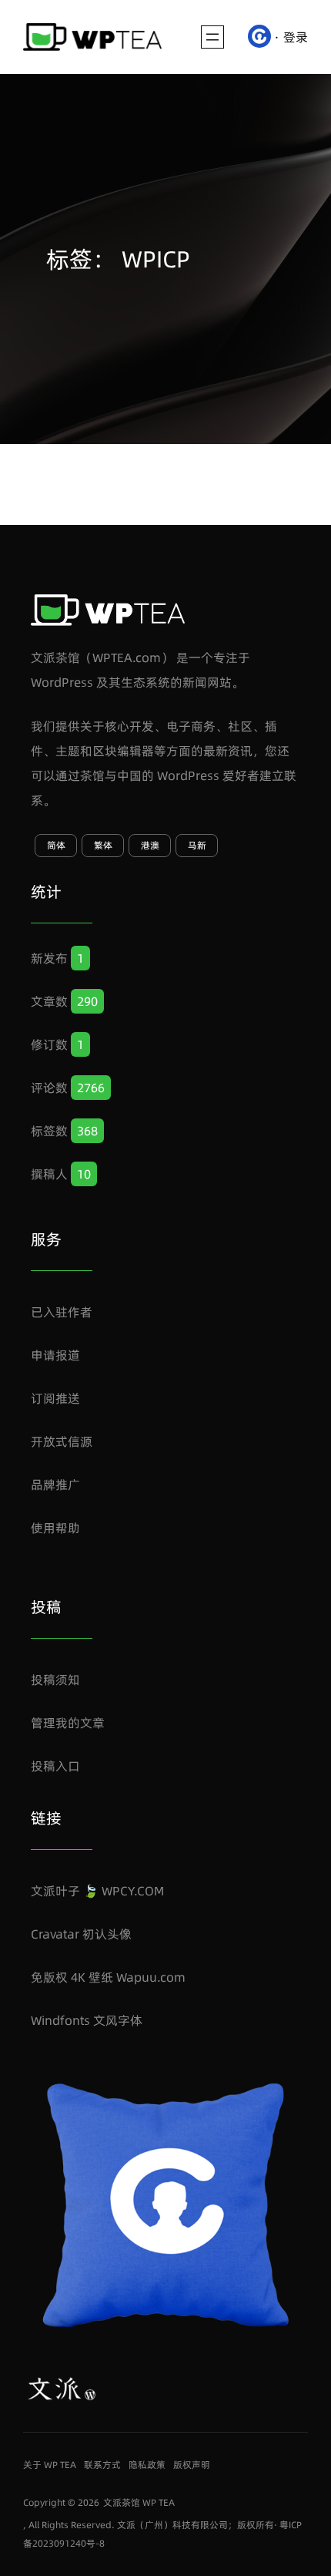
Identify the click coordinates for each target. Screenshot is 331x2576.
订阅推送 (55, 1398)
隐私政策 (147, 2465)
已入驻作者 (62, 1312)
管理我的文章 (68, 1723)
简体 (56, 845)
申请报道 (55, 1355)
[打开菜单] (212, 37)
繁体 (103, 845)
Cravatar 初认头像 (81, 1934)
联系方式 (102, 2465)
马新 (197, 845)
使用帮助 (55, 1528)
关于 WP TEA (50, 2465)
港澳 (150, 845)
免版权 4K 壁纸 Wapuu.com (108, 1977)
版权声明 (192, 2465)
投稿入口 (55, 1766)
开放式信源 (62, 1441)
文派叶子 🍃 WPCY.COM (97, 1891)
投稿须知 (55, 1680)
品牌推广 (55, 1485)
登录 (296, 37)
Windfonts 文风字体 (87, 2020)
